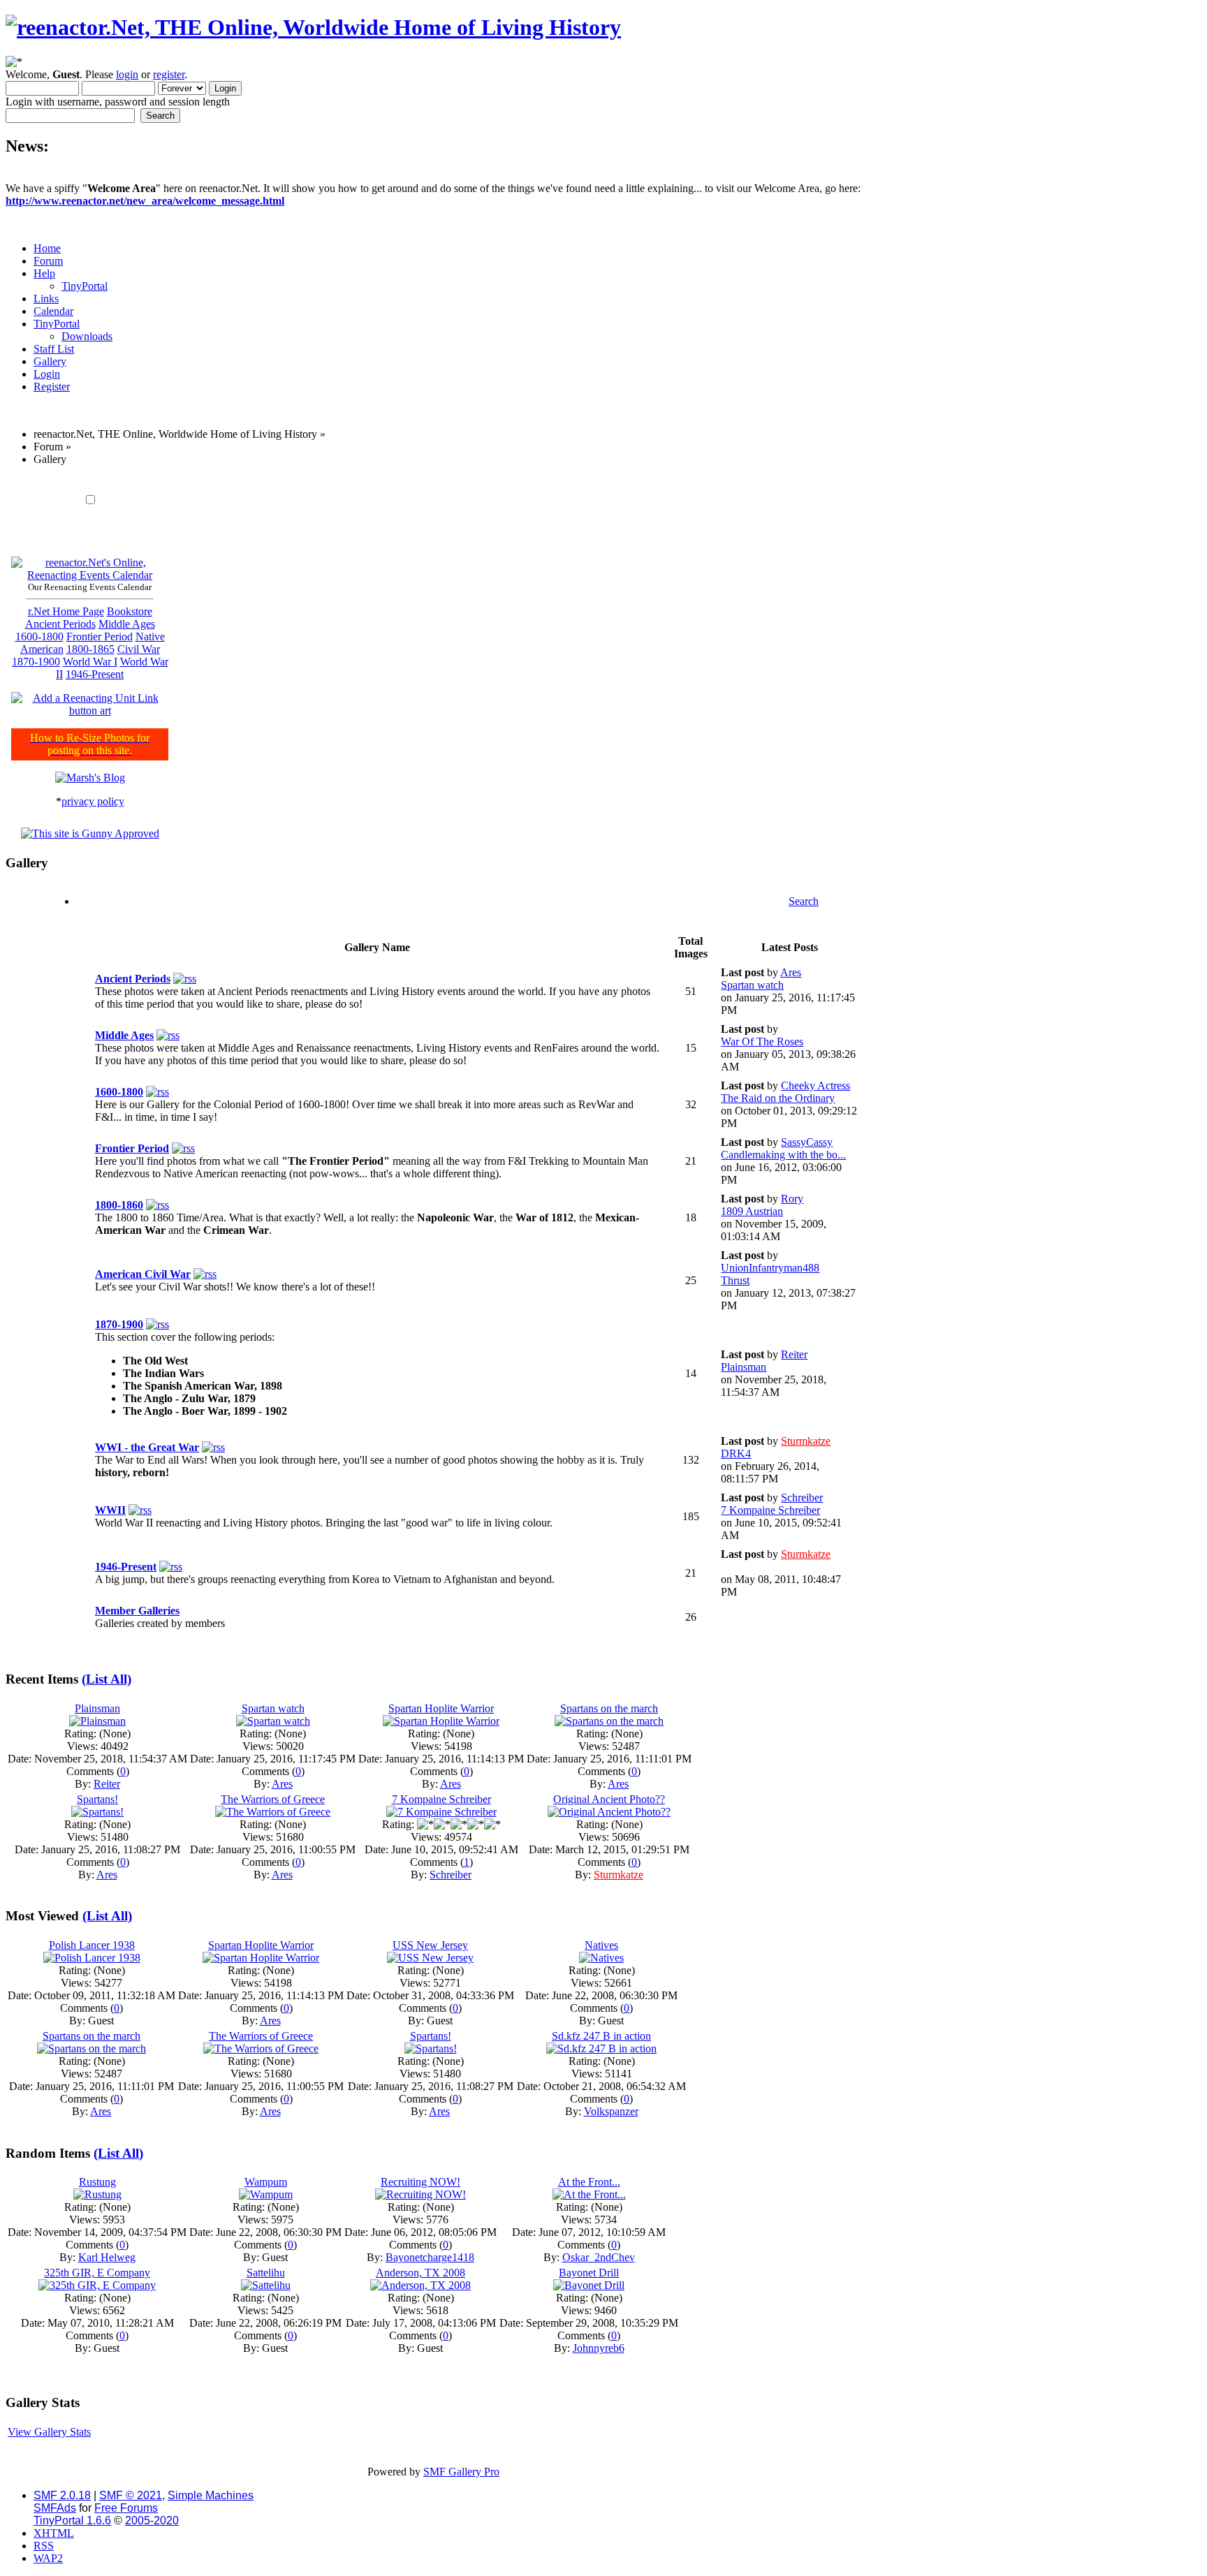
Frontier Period (100, 636)
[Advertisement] (434, 482)
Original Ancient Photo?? (609, 1799)
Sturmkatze (806, 1441)
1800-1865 (90, 649)
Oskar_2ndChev (599, 2257)
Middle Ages (127, 624)
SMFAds (55, 2508)
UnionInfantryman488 (770, 1268)
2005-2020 (152, 2520)
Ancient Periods (60, 624)
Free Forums (126, 2508)
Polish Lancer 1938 (92, 1945)
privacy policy (93, 801)
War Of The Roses (762, 1042)
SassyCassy (807, 1142)
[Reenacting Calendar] (90, 575)
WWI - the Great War (147, 1447)
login (127, 74)
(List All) (107, 1679)
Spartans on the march (609, 1708)
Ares (791, 972)
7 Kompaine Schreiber (770, 1510)
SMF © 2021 (131, 2495)
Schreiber (802, 1497)
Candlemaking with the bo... (783, 1155)
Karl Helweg (107, 2257)
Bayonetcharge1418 (430, 2257)
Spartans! (97, 1799)
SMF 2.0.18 (62, 2495)
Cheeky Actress (815, 1085)
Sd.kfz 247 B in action (601, 2036)
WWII (110, 1510)
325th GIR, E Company (97, 2273)
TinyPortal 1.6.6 (72, 2520)
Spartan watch (752, 985)
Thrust (735, 1280)
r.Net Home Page (66, 611)
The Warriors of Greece (273, 1799)
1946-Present (95, 674)
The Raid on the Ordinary (778, 1098)
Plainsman (744, 1367)
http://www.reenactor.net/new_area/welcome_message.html (145, 201)
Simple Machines (211, 2495)
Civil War (139, 649)
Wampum (266, 2182)
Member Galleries (137, 1611)
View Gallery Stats (49, 2432)
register (169, 74)
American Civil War (143, 1274)
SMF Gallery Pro (461, 2472)
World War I (90, 662)
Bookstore (130, 611)
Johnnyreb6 (599, 2348)
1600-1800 (39, 636)
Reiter (794, 1354)
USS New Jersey (430, 1945)
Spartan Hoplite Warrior (441, 1708)
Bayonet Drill (589, 2273)
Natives (601, 1945)
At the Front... (589, 2182)
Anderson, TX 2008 (420, 2273)
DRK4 (736, 1453)
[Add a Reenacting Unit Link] (90, 711)
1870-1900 (36, 662)
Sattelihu (266, 2273)
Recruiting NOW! (420, 2182)
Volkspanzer (611, 2111)
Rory (792, 1199)
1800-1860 (119, 1205)
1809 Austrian (752, 1211)
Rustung (97, 2182)
